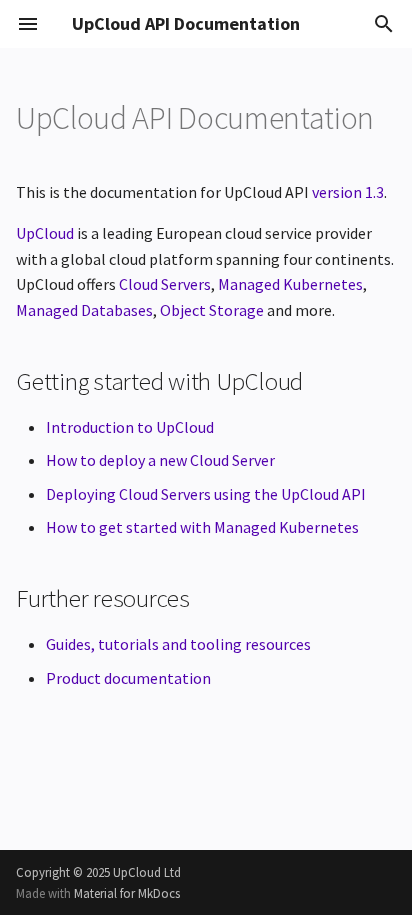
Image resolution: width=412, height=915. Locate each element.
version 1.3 (348, 192)
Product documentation (128, 678)
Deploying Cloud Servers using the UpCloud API (206, 494)
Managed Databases (84, 310)
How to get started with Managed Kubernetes (202, 527)
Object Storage (212, 310)
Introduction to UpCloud (130, 427)
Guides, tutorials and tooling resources (178, 644)
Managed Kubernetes (290, 284)
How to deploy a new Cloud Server (160, 460)
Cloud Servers (165, 284)
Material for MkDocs (127, 893)
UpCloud (45, 233)
